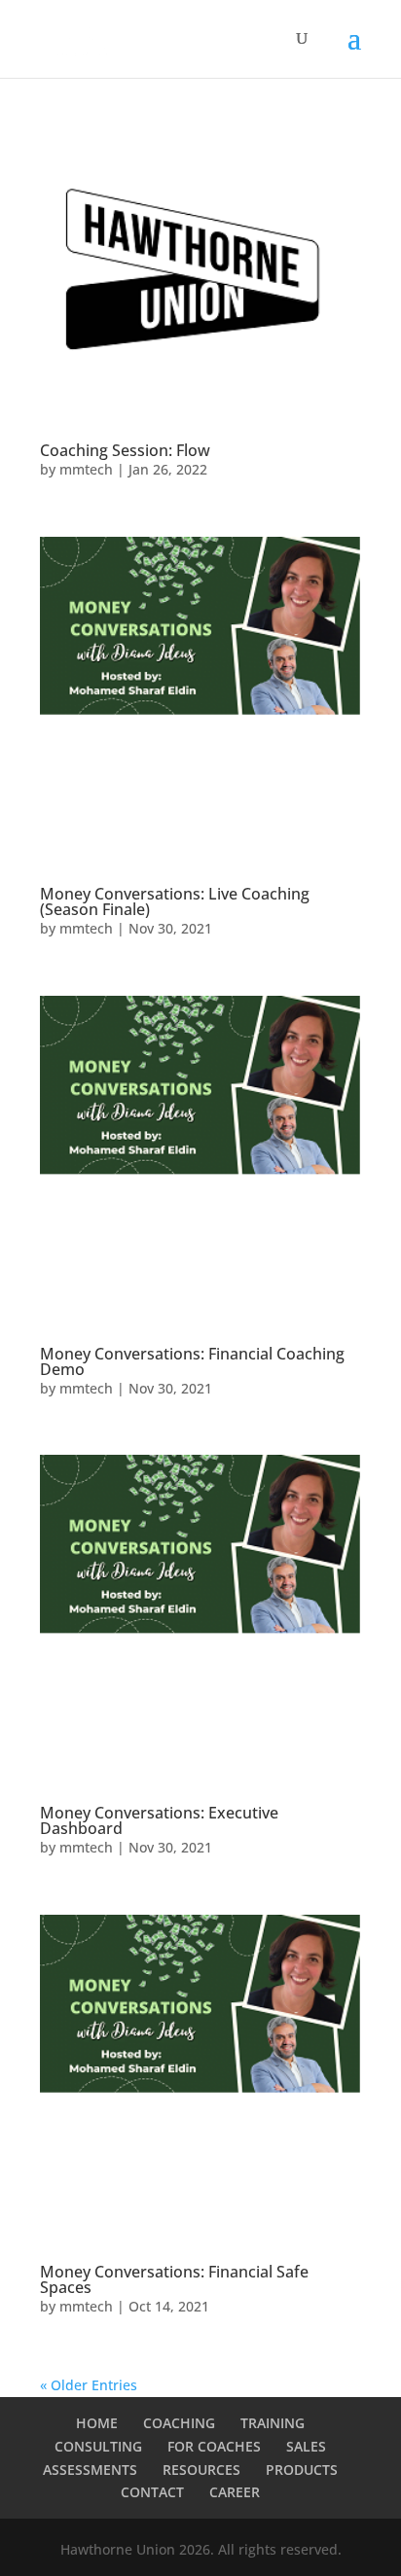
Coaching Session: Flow (125, 450)
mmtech (86, 469)
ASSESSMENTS (90, 2470)
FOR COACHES (214, 2446)
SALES (306, 2446)
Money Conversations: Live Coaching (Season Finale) (175, 901)
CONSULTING (98, 2446)
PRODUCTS (302, 2470)
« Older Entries (89, 2385)
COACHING (179, 2423)
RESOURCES (201, 2470)
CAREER (235, 2492)
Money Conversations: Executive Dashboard (159, 1820)
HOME (97, 2423)
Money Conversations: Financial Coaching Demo (192, 1361)
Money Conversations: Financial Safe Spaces (174, 2279)
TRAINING (273, 2423)
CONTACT (152, 2492)
